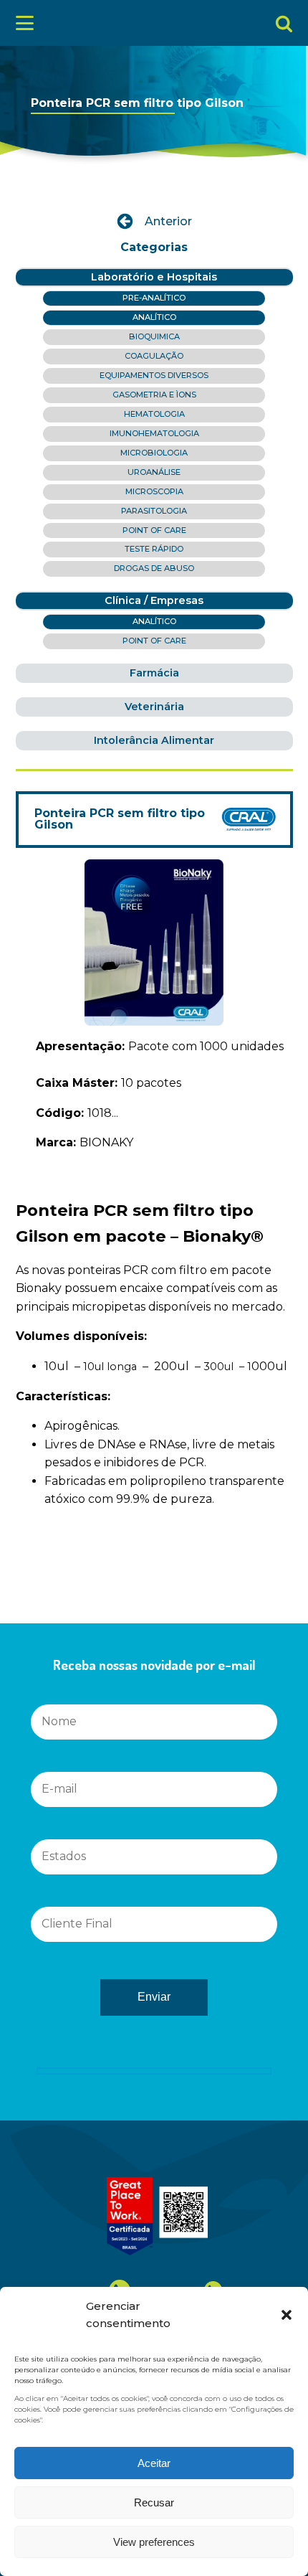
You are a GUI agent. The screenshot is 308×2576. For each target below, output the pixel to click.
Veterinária (154, 707)
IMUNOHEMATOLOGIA (154, 433)
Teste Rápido (154, 549)
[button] (287, 2315)
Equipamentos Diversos (154, 375)
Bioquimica (154, 336)
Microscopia (154, 491)
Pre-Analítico (154, 298)
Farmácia (154, 673)
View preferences (154, 2542)
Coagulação (154, 356)
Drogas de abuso (154, 568)
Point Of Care (154, 530)
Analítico (154, 317)
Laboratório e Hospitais (154, 277)
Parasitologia (154, 511)
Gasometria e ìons (154, 395)
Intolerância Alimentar (154, 740)
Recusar (154, 2502)
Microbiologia (154, 453)
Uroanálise (154, 472)
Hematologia (154, 414)
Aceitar (154, 2463)
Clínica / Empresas (154, 600)
